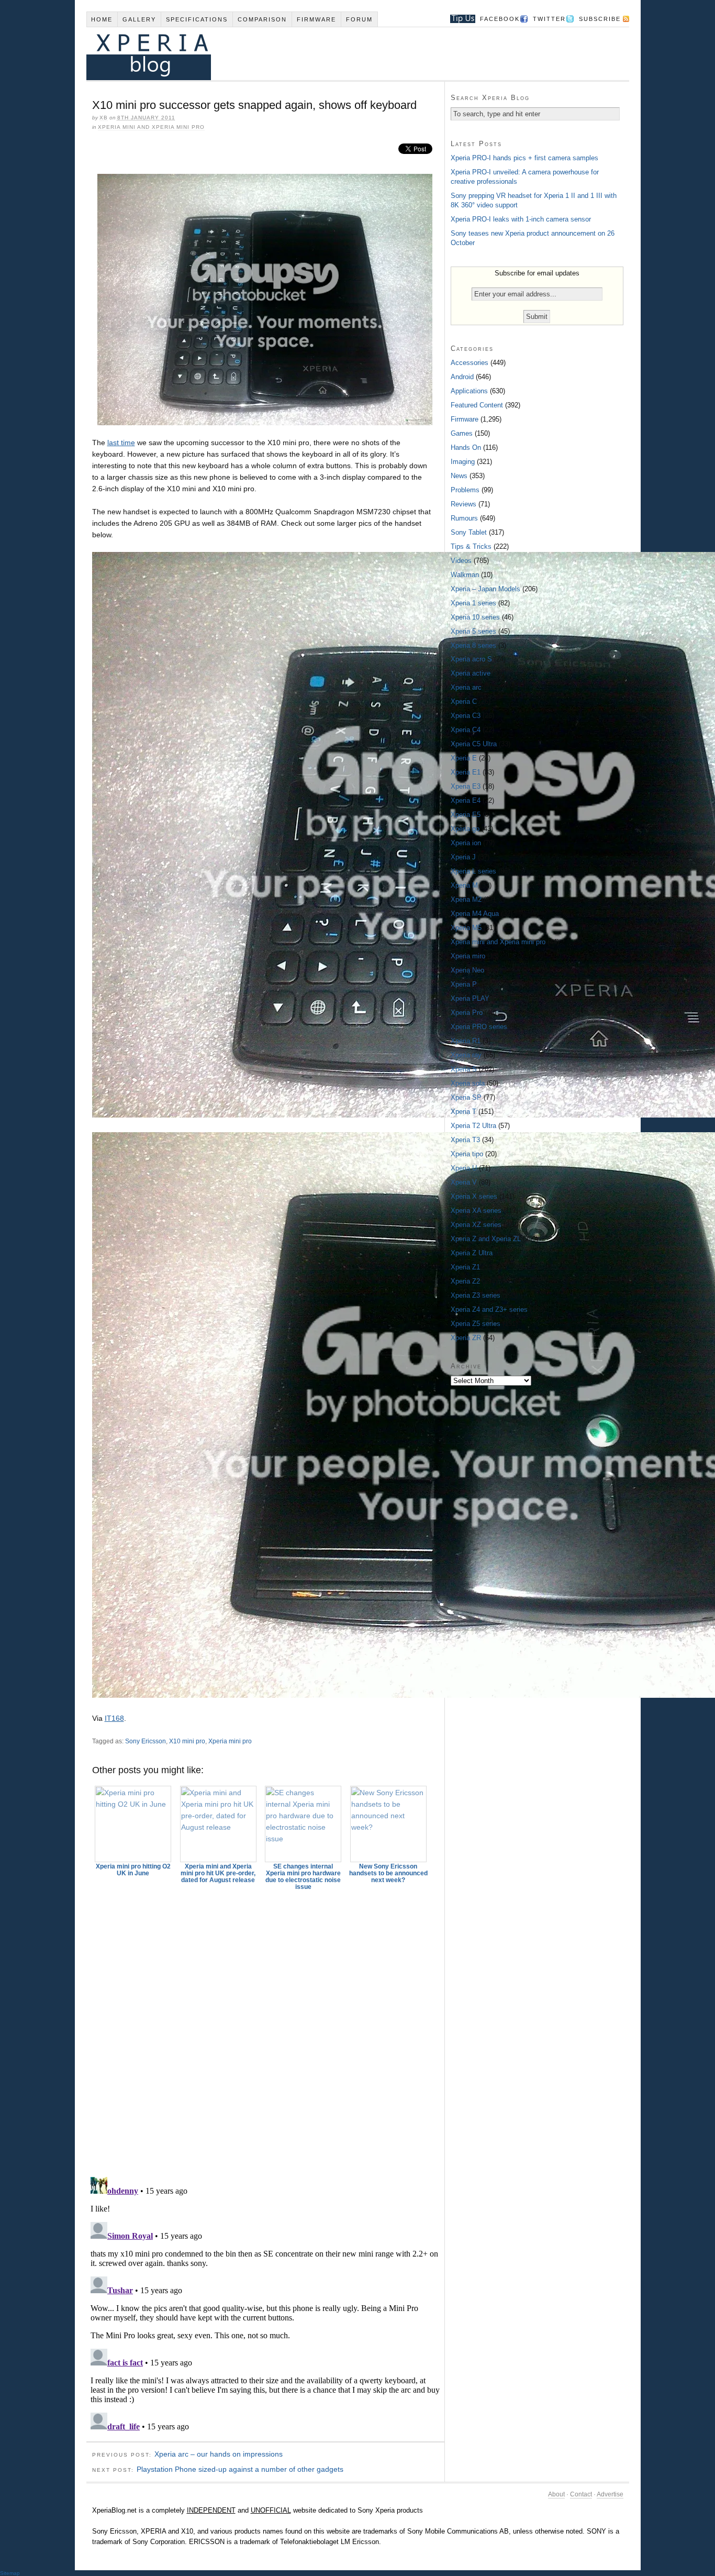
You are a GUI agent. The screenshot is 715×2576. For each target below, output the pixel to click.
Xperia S (464, 1069)
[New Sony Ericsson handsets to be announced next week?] (388, 1824)
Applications (469, 391)
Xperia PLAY (470, 998)
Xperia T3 (465, 1140)
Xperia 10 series (475, 617)
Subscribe (600, 19)
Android (462, 377)
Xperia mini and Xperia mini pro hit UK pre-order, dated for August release (218, 1873)
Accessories (470, 363)
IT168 (114, 1718)
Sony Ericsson (146, 1741)
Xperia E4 (466, 800)
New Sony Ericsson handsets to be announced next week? (388, 1873)
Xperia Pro (467, 1013)
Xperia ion (466, 843)
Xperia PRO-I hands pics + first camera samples (524, 158)
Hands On (466, 447)
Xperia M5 (466, 928)
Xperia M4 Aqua (475, 914)
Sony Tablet (469, 532)
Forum (359, 19)
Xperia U (464, 1168)
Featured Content (477, 405)
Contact (581, 2494)
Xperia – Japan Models (485, 589)
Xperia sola (468, 1083)
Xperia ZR (466, 1338)
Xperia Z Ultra (472, 1253)
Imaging (463, 462)
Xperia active (471, 673)
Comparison (262, 19)
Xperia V (464, 1182)
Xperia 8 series (473, 645)
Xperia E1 (466, 772)
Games (462, 433)
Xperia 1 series (473, 603)
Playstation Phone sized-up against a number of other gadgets (240, 2469)
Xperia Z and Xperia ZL (486, 1239)
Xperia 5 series (473, 631)
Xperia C (464, 701)
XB (104, 118)
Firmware (316, 19)
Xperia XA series (476, 1210)
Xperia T (463, 1112)
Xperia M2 (466, 899)
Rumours (464, 518)
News (459, 476)
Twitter (549, 19)
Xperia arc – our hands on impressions (219, 2454)
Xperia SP (466, 1097)
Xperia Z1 (465, 1267)
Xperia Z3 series (476, 1295)
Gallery (139, 19)
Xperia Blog (343, 54)
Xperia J (463, 857)
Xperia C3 (466, 716)
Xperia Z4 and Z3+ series (489, 1309)
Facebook (500, 19)
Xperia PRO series (479, 1027)
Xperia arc (466, 687)
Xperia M (464, 885)
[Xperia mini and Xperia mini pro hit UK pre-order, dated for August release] (218, 1824)
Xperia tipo (467, 1154)
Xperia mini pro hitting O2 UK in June (133, 1870)
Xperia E (464, 758)
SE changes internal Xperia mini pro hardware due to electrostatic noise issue (303, 1877)
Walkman (465, 575)
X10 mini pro (187, 1741)
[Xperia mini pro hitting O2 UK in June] (133, 1824)
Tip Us (459, 19)
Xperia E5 (466, 815)
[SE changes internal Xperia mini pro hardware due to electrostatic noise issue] (304, 1824)
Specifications (197, 19)
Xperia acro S (471, 659)
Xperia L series (473, 871)
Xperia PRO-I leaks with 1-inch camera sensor (521, 219)
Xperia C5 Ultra (474, 744)
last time (121, 443)
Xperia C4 (466, 730)
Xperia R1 (466, 1041)
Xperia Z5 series (476, 1324)
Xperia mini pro (230, 1741)
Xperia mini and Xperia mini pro (151, 127)
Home (102, 19)
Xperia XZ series (476, 1225)
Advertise (610, 2494)
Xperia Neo (467, 970)
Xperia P (464, 984)
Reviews (463, 504)
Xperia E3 (466, 786)
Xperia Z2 (465, 1281)
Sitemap (10, 2573)
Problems (465, 490)
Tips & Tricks (471, 546)
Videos (461, 561)
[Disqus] (265, 2029)
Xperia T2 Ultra (473, 1126)
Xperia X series (474, 1196)
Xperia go (465, 829)
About (556, 2494)
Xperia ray (466, 1055)
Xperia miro (468, 956)
